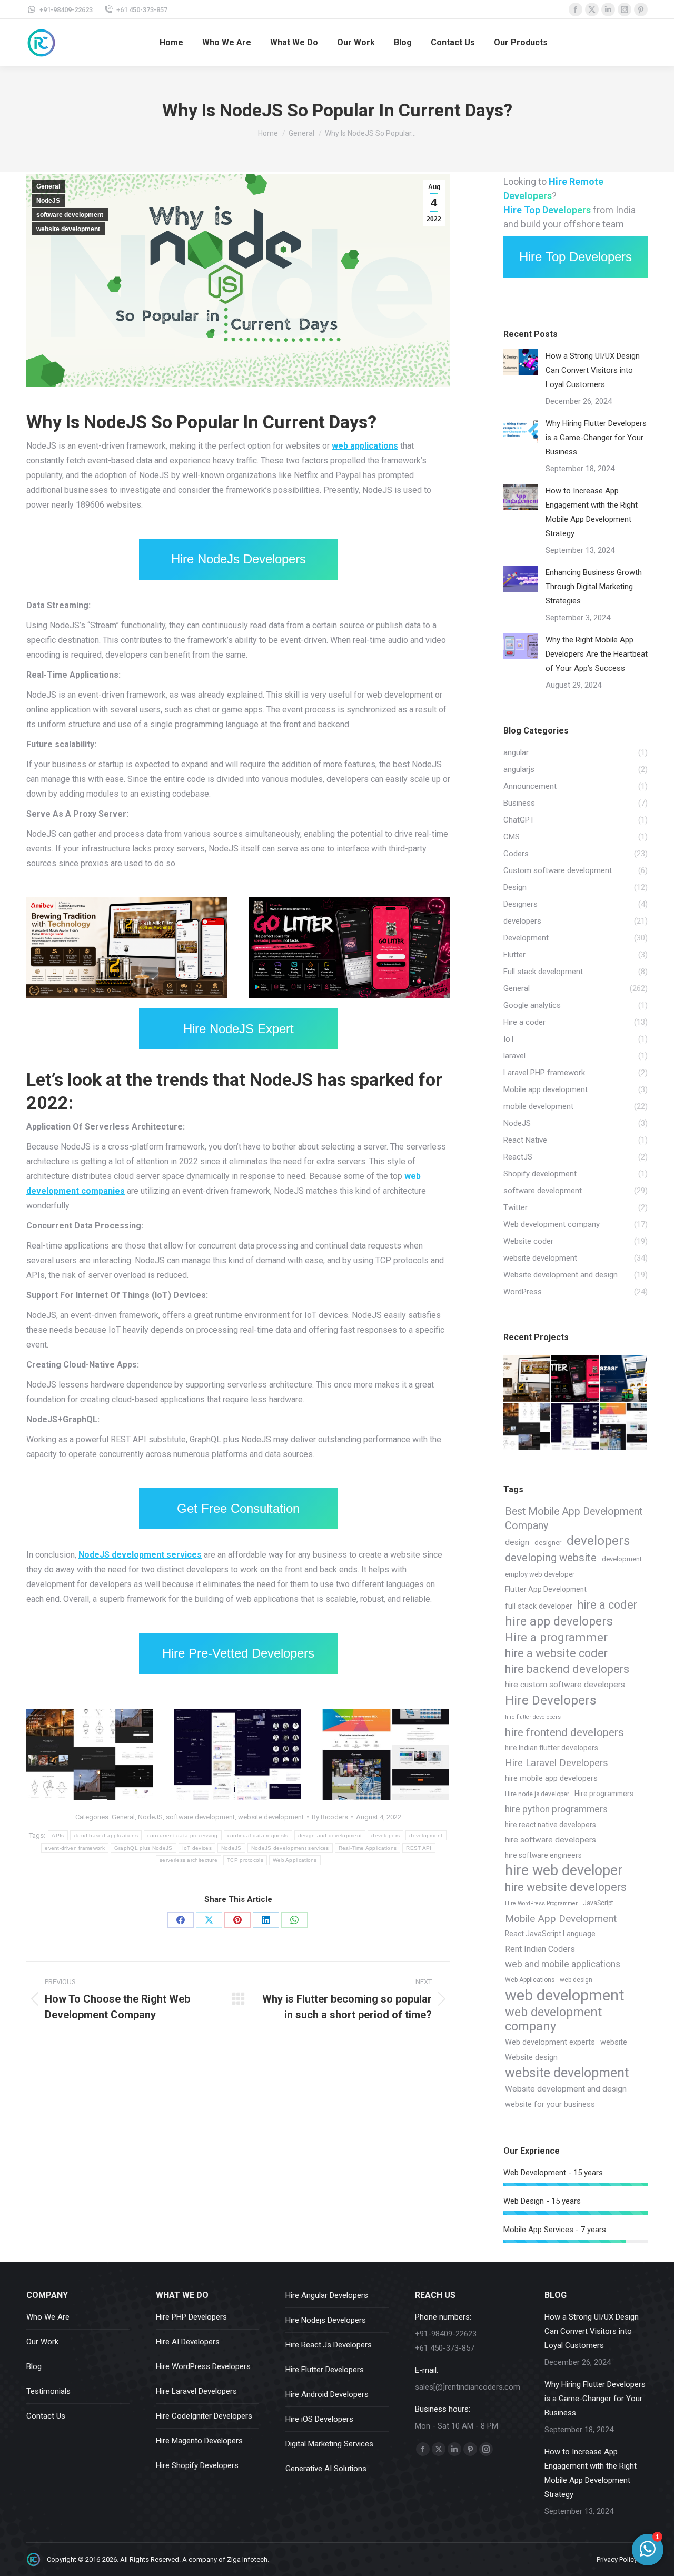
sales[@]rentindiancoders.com (468, 2387)
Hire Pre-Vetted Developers (238, 1653)
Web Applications (295, 1860)
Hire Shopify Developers (197, 2465)
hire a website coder (556, 1653)
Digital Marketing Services (329, 2444)
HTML (202, 1791)
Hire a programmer (556, 1637)
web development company (553, 2019)
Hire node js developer (537, 1794)
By (330, 1817)
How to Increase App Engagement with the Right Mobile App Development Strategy (592, 512)
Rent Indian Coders (540, 1949)
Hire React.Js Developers (329, 2345)
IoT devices (197, 1848)
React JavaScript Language (550, 1934)
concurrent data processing (183, 1835)
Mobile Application (122, 992)
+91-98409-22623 (66, 10)
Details (363, 903)
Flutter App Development (546, 1589)
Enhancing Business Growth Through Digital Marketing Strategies (594, 587)
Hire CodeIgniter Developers (204, 2416)
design (517, 1542)
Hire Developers (551, 1700)
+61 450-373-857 (142, 10)
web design (576, 1980)
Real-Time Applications (368, 1848)
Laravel (79, 992)
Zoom (335, 903)
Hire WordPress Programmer (541, 1903)
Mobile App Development (561, 1919)
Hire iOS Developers (319, 2419)
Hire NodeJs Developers (239, 559)
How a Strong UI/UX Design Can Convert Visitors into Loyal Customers (593, 370)
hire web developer (564, 1871)
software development (70, 215)
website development (68, 229)
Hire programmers (604, 1794)
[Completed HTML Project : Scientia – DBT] (575, 1427)
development (426, 1835)
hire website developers (566, 1887)
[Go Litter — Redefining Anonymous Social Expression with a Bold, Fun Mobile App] (575, 1379)
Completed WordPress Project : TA (386, 1756)
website (614, 2042)
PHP (160, 992)
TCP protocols (245, 1860)
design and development (330, 1835)
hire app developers (559, 1622)
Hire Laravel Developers (557, 1763)
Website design (531, 2058)
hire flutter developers (533, 1717)
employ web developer (540, 1574)
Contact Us (46, 2416)
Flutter (56, 992)
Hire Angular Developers (327, 2295)
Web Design (187, 992)
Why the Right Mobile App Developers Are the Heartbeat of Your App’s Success (597, 654)
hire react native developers (551, 1825)
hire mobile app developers (551, 1779)
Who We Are (48, 2317)
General (48, 186)
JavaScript (598, 1903)
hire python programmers (556, 1809)
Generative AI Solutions (326, 2469)
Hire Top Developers (576, 257)
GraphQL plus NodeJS (143, 1848)
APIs (58, 1835)
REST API (419, 1848)
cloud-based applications (106, 1835)
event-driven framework (75, 1848)
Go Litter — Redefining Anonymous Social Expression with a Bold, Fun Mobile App (349, 948)
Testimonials (48, 2391)
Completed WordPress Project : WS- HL (90, 1756)
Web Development (331, 997)
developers (385, 1835)
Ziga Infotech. (248, 2559)
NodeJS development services (140, 1555)
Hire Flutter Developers (325, 2370)
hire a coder (607, 1605)
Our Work (42, 2342)
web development (565, 1995)
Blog (34, 2366)
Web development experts (550, 2042)
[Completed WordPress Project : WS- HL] (527, 1427)
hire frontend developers (564, 1732)
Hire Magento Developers (199, 2441)
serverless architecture (189, 1860)
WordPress (379, 997)
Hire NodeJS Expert (239, 1029)
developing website (551, 1558)
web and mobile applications (563, 1964)
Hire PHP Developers (191, 2317)
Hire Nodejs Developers (326, 2320)
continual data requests (258, 1835)
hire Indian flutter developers (552, 1748)
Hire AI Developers (188, 2342)
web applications (365, 446)
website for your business (550, 2104)
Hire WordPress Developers (203, 2366)
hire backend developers (567, 1669)
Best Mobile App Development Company (574, 1519)
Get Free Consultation (238, 1508)
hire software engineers (543, 1855)
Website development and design (566, 2089)
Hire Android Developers (327, 2394)
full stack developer (539, 1606)
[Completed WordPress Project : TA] (624, 1427)
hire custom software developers (565, 1685)
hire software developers (551, 1840)
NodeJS (48, 201)
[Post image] (521, 362)
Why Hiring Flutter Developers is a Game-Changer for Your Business (596, 438)
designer (548, 1543)
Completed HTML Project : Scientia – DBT (238, 1756)
